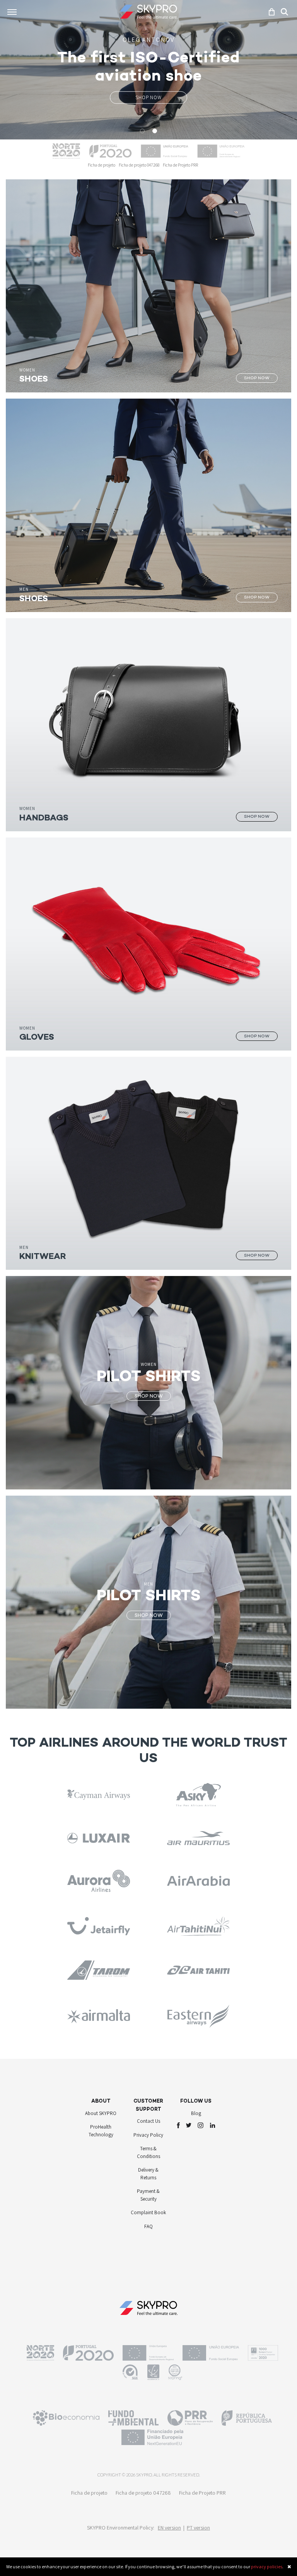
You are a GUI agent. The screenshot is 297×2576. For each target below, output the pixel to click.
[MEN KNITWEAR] (148, 1163)
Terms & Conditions (148, 2155)
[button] (22, 70)
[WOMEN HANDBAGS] (148, 724)
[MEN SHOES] (148, 505)
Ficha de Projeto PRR (180, 165)
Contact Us (148, 2123)
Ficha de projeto (102, 165)
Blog (196, 2115)
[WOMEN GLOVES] (148, 943)
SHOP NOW (148, 97)
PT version (198, 2530)
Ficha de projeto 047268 (139, 165)
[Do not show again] (289, 2567)
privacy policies (267, 2567)
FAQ (148, 2228)
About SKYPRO (101, 2115)
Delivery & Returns (148, 2176)
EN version (169, 2530)
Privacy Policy (148, 2137)
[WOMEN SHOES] (148, 285)
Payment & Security (148, 2197)
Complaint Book (148, 2215)
